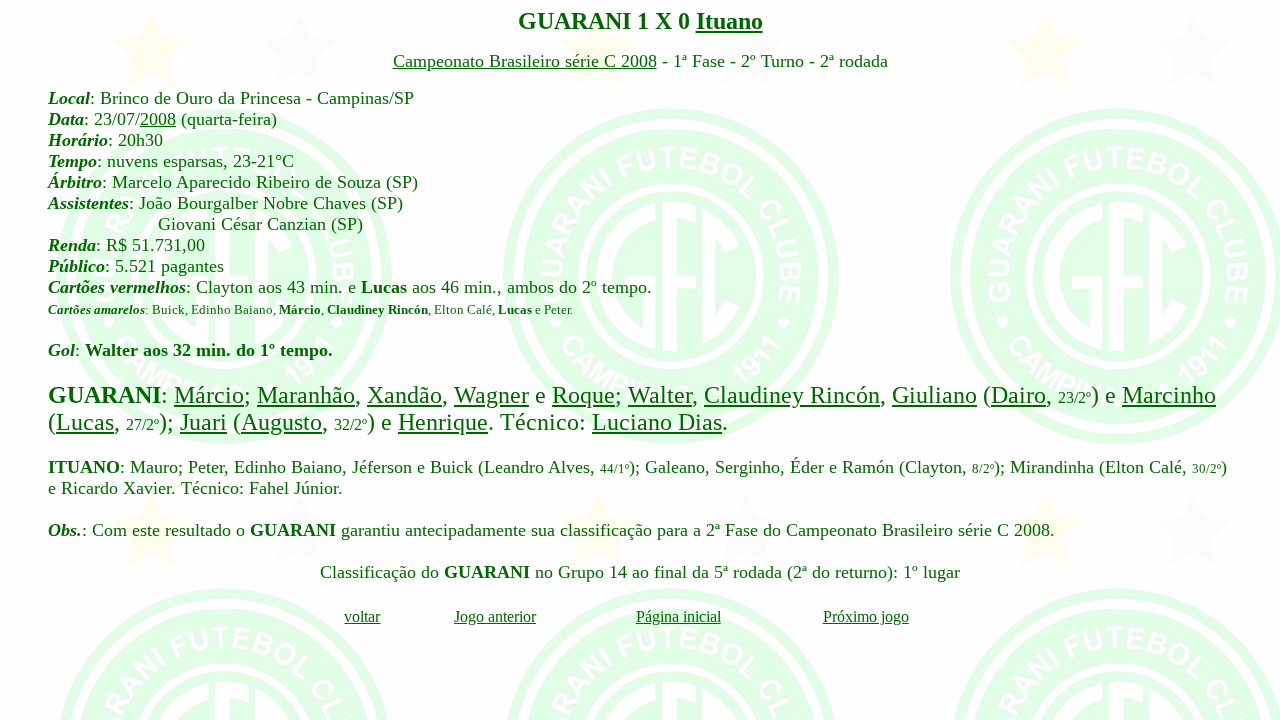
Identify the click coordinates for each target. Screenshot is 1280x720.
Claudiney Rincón (792, 395)
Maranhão (306, 395)
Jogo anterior (495, 616)
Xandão (404, 395)
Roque (583, 395)
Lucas (85, 422)
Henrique (443, 422)
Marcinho (1169, 395)
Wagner (491, 395)
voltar (362, 616)
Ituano (729, 21)
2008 (158, 119)
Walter (660, 395)
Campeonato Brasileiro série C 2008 (525, 61)
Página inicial (678, 616)
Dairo (1018, 395)
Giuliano (934, 395)
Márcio (209, 395)
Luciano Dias (657, 422)
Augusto (281, 422)
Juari (203, 422)
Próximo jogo (866, 616)
